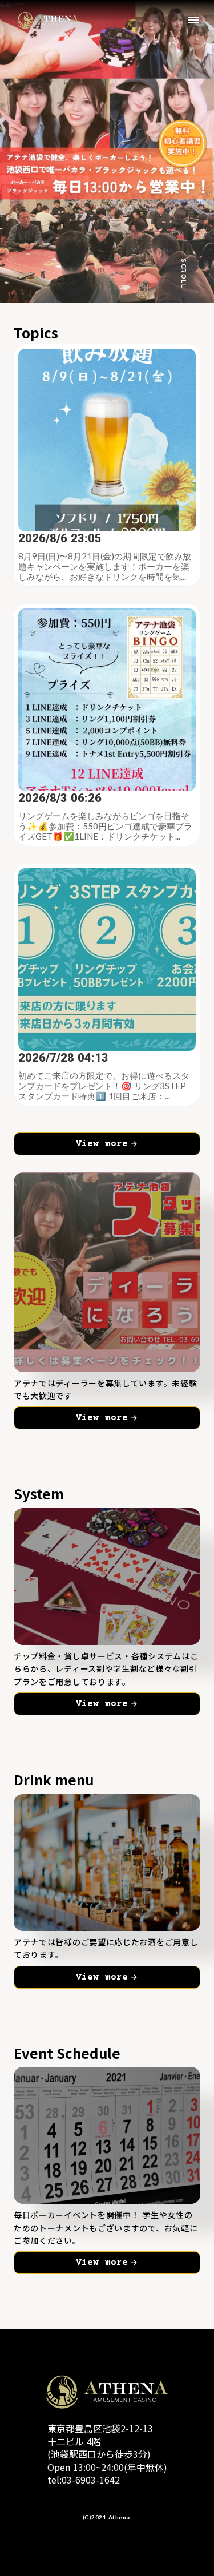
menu (193, 20)
